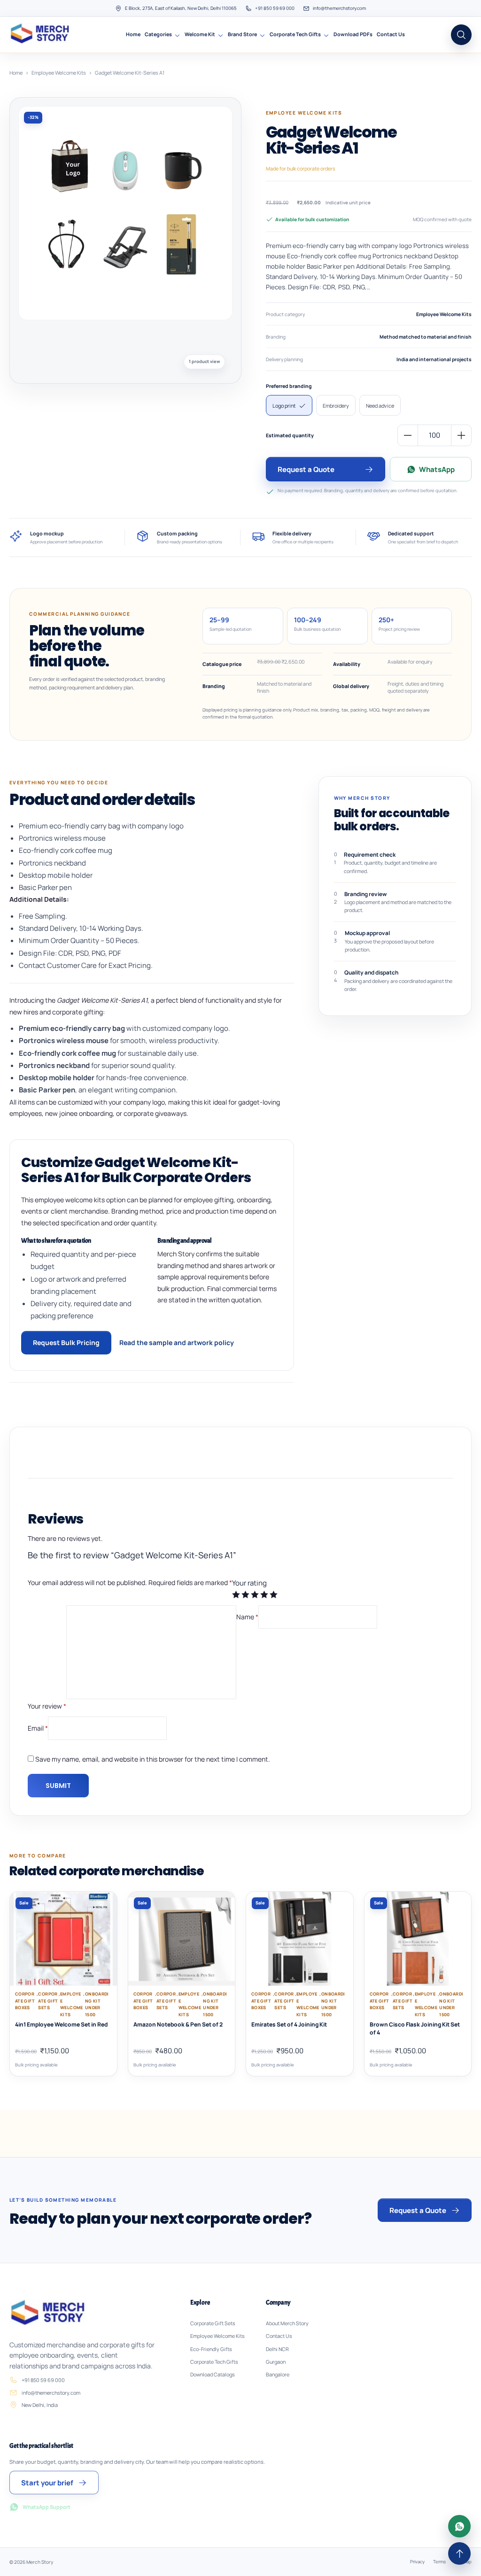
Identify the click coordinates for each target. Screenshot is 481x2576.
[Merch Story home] (41, 35)
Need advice (380, 406)
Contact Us (391, 34)
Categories (158, 34)
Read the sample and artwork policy (177, 1342)
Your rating (249, 1583)
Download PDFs (353, 34)
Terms (439, 2562)
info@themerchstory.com (339, 8)
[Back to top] (459, 2553)
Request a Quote (306, 469)
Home (133, 34)
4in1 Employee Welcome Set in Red (61, 2025)
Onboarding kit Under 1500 (97, 2004)
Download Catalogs (213, 2375)
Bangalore (278, 2375)
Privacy (417, 2562)
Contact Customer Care (58, 965)
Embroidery (336, 406)
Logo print (284, 406)
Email (38, 1728)
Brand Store (242, 34)
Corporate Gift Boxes (25, 2001)
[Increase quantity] (461, 435)
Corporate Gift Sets (48, 2001)
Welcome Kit (200, 34)
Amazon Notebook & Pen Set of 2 (178, 2025)
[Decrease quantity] (408, 435)
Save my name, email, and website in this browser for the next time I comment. (153, 1759)
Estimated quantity (290, 435)
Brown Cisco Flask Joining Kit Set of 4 (415, 2028)
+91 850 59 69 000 (275, 8)
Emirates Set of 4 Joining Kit (289, 2025)
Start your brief (47, 2483)
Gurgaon (276, 2362)
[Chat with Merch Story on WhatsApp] (459, 2526)
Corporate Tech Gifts (295, 34)
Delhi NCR (277, 2349)
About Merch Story (287, 2323)
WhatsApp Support (47, 2507)
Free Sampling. (43, 916)
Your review (47, 1706)
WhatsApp (437, 469)
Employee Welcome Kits (59, 73)
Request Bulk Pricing (66, 1342)
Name (247, 1617)
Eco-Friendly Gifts (211, 2349)
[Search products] (461, 35)
